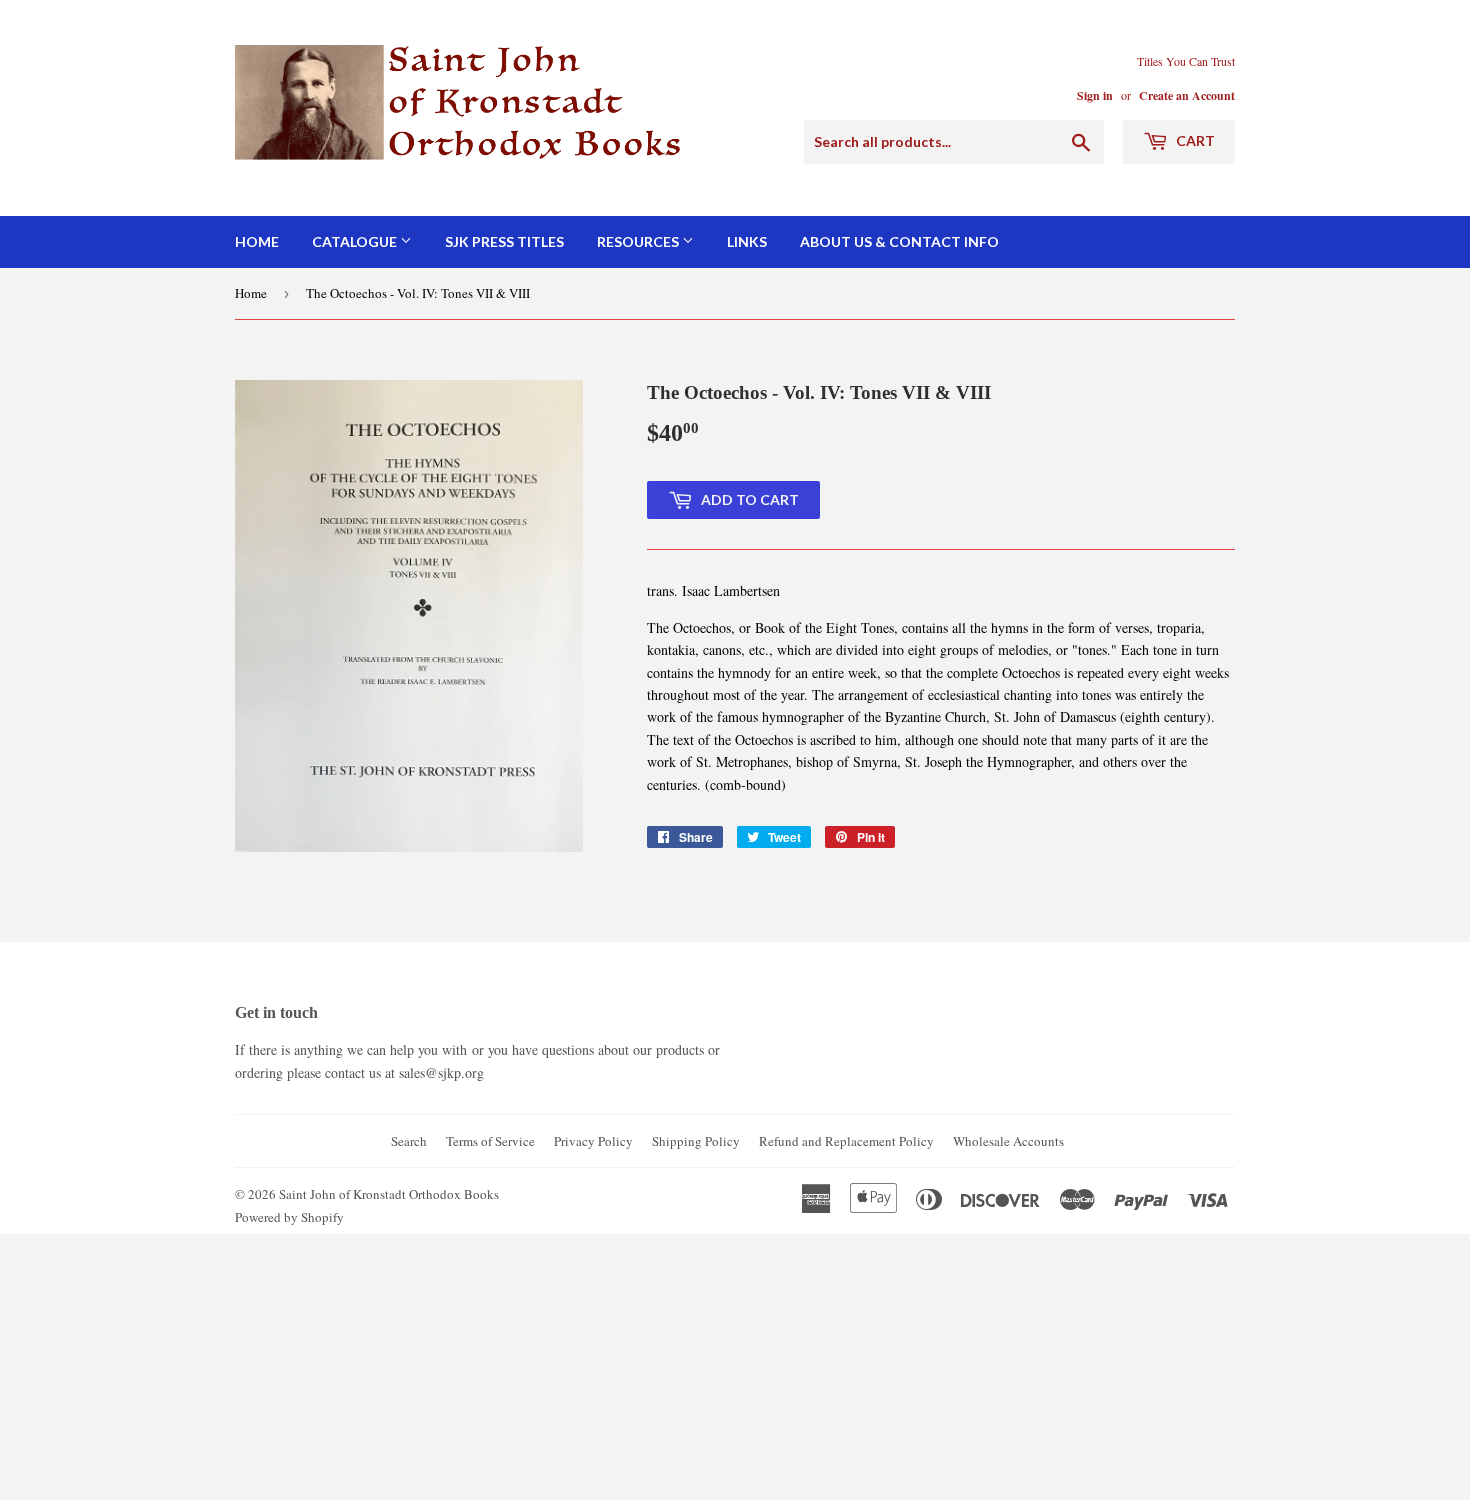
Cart (1194, 140)
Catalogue (356, 241)
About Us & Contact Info (899, 241)
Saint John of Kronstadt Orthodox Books (389, 1194)
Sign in (1095, 95)
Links (747, 241)
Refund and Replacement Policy (846, 1141)
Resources (639, 241)
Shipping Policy (696, 1141)
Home (257, 241)
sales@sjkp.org (441, 1072)
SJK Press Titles (504, 241)
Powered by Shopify (289, 1217)
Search (409, 1141)
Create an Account (1187, 95)
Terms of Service (490, 1141)
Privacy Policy (593, 1141)
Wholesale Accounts (1008, 1141)
